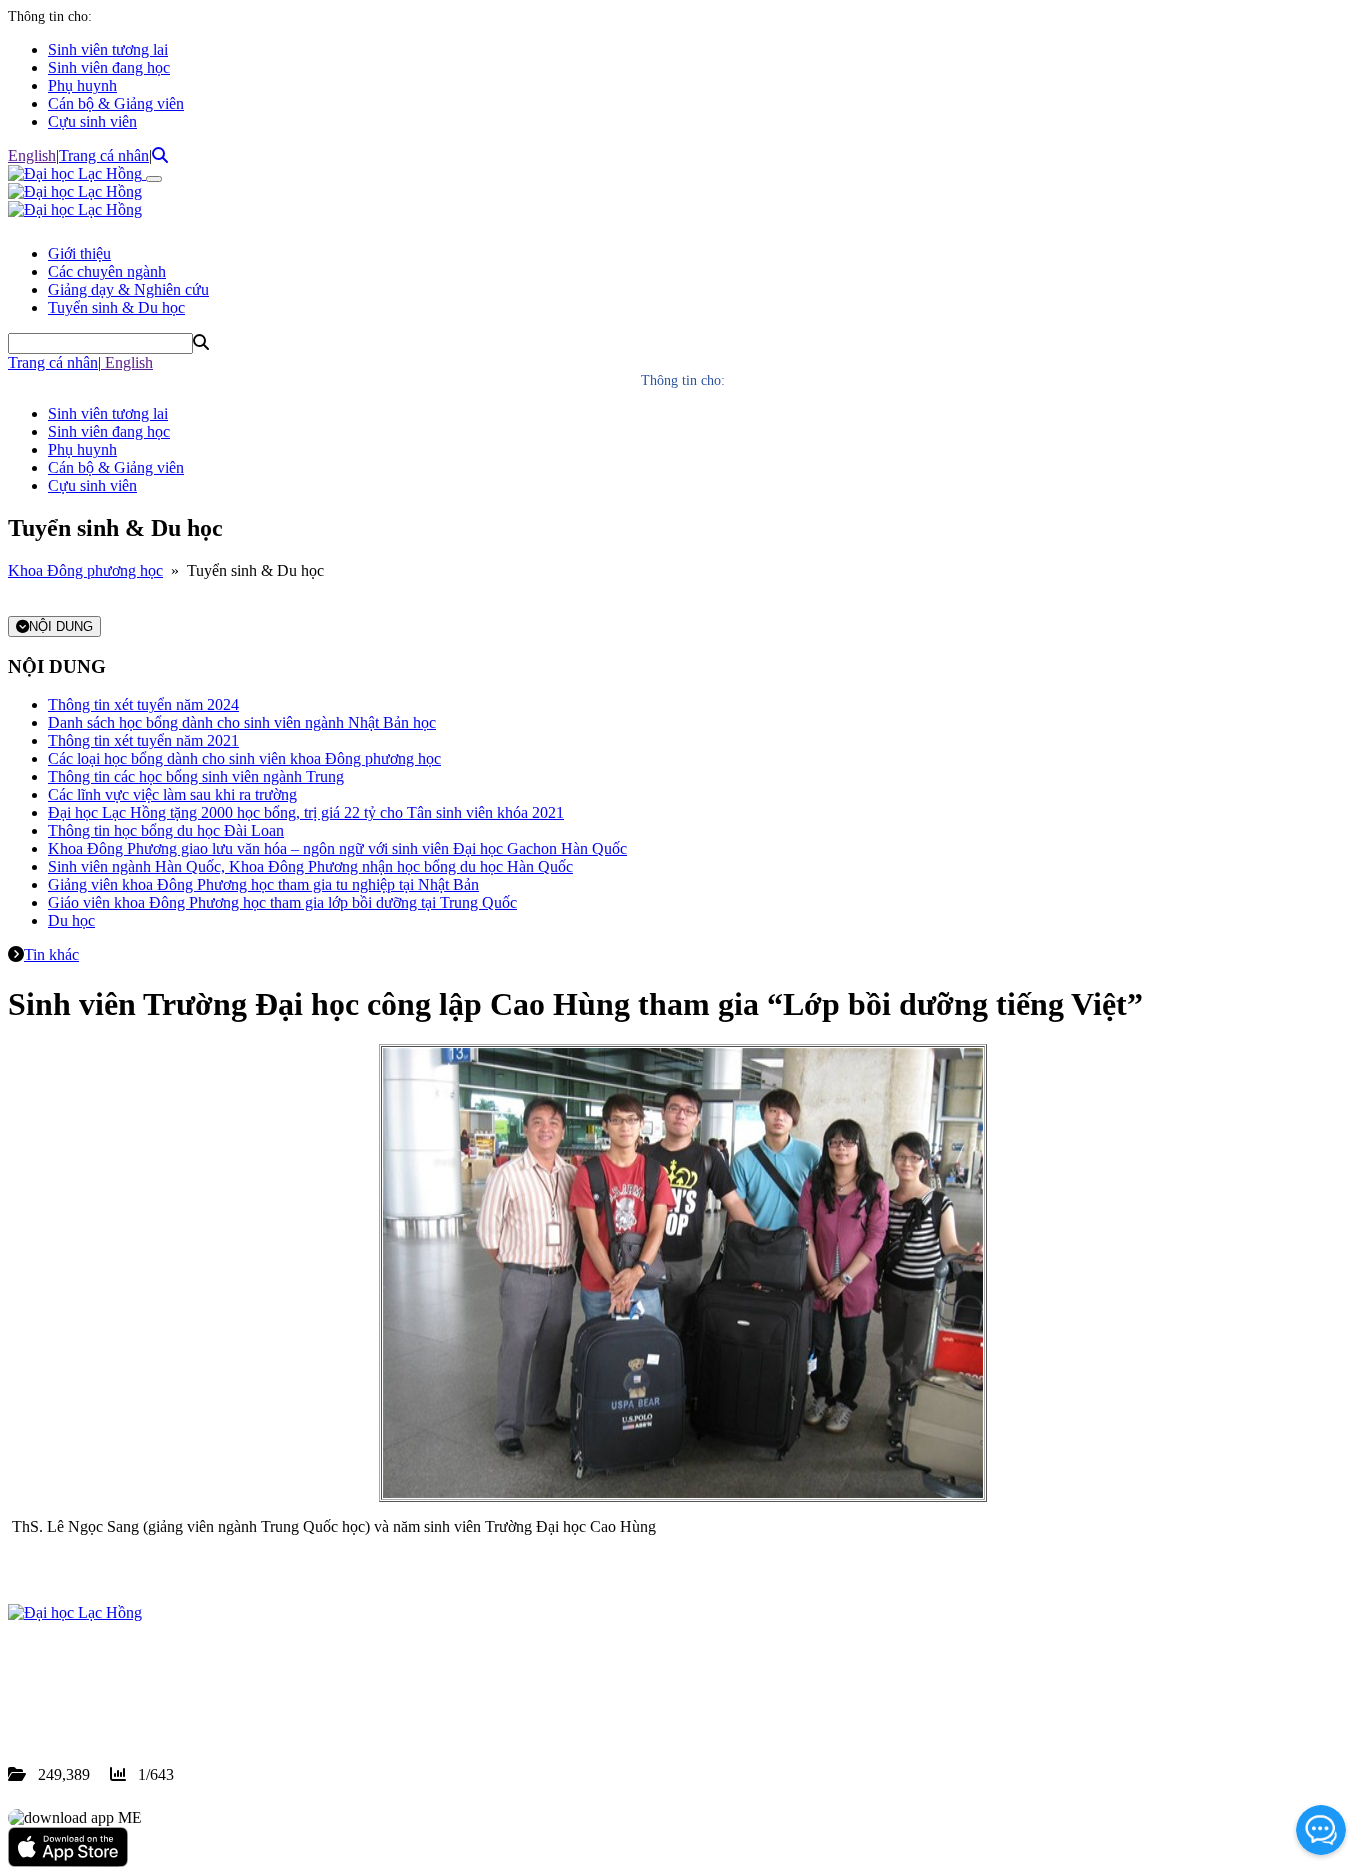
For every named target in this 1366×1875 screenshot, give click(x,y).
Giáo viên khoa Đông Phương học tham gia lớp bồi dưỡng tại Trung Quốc (282, 902)
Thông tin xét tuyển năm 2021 (143, 740)
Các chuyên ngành (107, 271)
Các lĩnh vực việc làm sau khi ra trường (172, 794)
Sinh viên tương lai (108, 49)
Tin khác (51, 954)
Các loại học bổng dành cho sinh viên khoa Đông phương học (244, 758)
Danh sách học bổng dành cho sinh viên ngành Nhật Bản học (242, 722)
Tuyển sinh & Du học (116, 307)
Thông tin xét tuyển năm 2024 (143, 704)
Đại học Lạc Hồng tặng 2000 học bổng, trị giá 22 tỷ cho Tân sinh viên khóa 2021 (306, 812)
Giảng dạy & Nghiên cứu (128, 289)
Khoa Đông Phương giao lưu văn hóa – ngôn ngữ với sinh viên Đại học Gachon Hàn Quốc (337, 848)
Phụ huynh (82, 85)
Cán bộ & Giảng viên (116, 103)
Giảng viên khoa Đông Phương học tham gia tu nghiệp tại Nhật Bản (263, 884)
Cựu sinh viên (92, 121)
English (32, 155)
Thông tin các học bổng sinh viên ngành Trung (196, 776)
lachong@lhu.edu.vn (159, 1702)
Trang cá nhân (104, 155)
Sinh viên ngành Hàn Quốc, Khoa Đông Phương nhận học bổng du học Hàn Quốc (310, 866)
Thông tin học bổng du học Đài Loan (166, 830)
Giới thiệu (79, 253)
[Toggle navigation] (154, 179)
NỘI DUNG (61, 626)
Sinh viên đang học (109, 67)
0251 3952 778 (170, 1684)
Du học (71, 920)
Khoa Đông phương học (85, 570)
